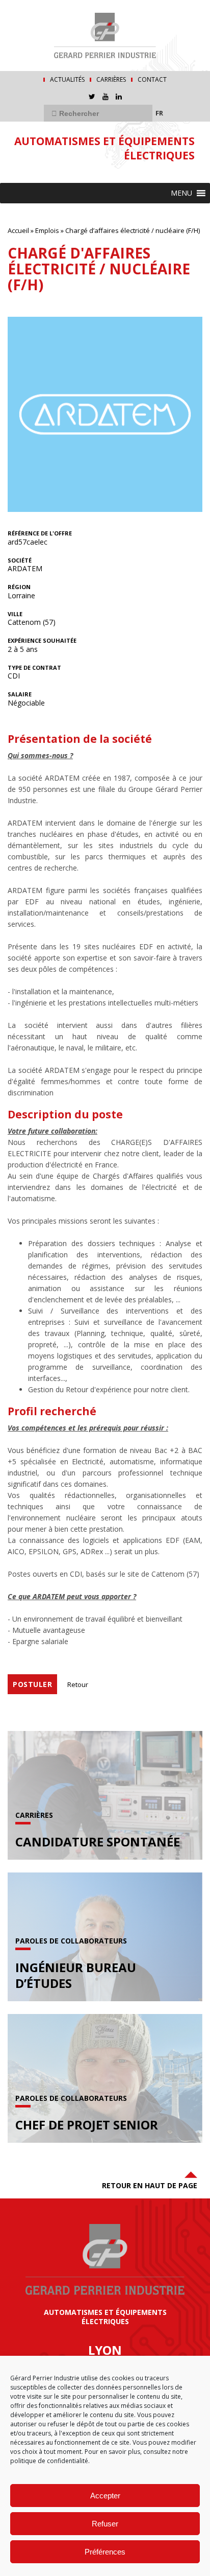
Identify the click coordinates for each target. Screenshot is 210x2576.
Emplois (47, 230)
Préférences (105, 2552)
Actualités (67, 80)
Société (20, 560)
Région (19, 587)
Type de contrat (34, 668)
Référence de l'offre (40, 533)
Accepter (105, 2496)
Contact (152, 80)
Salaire (20, 694)
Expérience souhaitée (42, 641)
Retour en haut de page (150, 2185)
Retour (78, 1684)
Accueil (18, 230)
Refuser (105, 2524)
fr (159, 113)
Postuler (32, 1684)
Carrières (111, 80)
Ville (15, 614)
